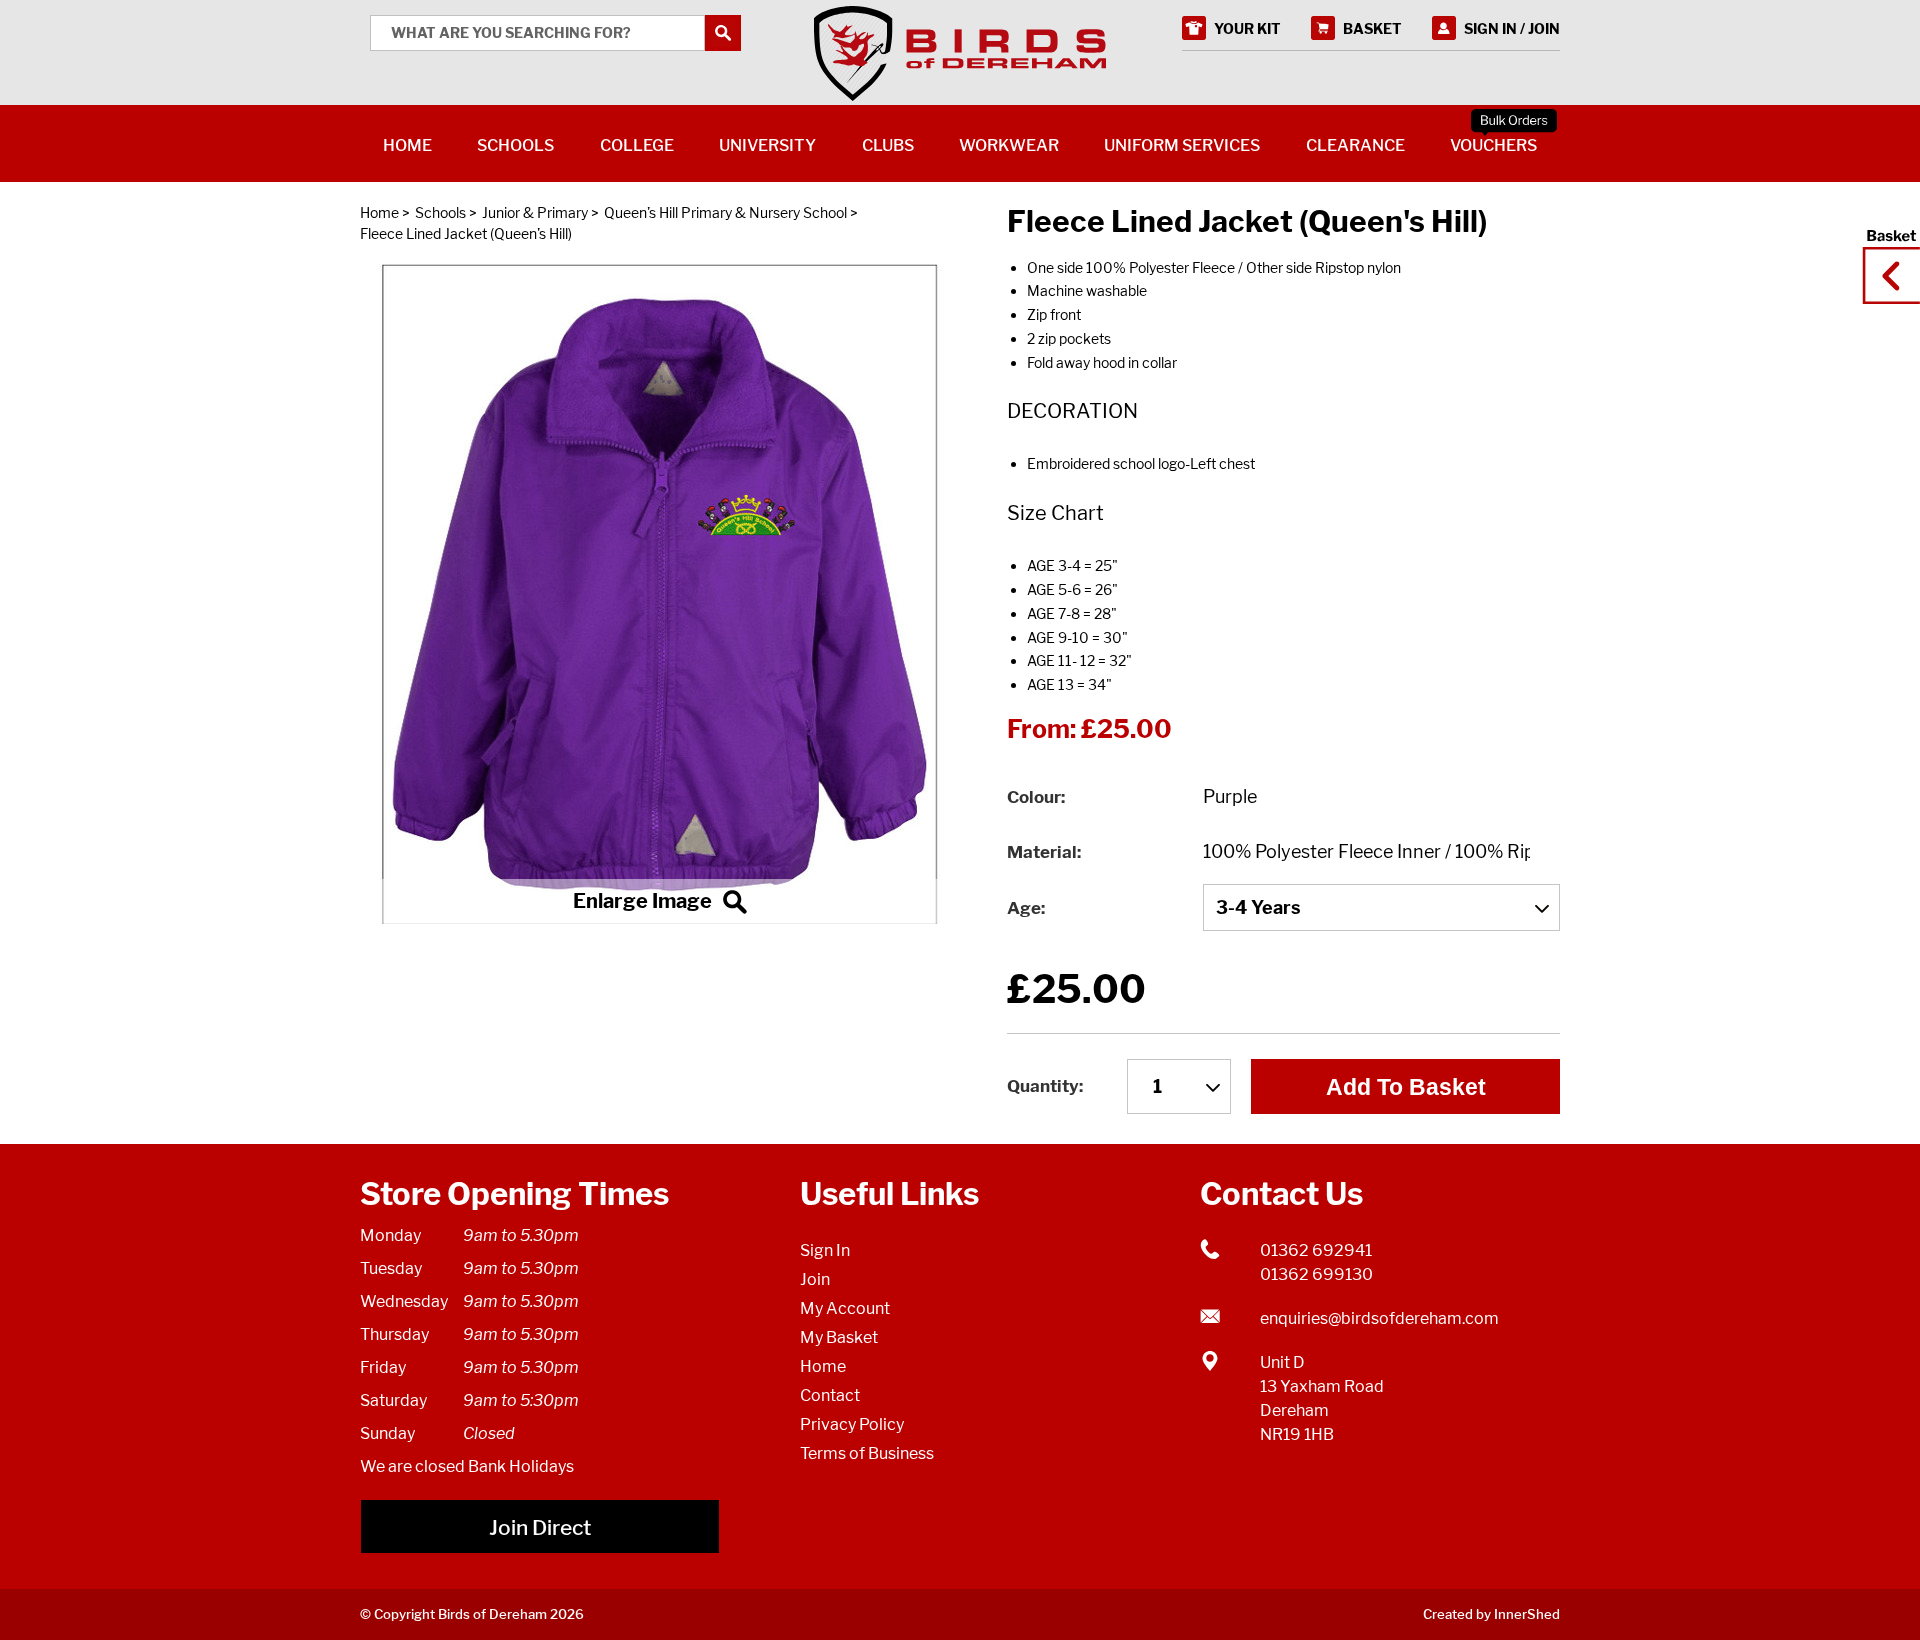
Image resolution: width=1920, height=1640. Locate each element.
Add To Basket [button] (1406, 1087)
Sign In (825, 1250)
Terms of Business (867, 1453)
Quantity (1043, 1086)
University (767, 145)
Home (379, 212)
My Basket (839, 1337)
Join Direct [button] (540, 1527)
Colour (1034, 797)
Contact (830, 1395)
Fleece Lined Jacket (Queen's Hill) (466, 233)
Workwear (1009, 145)
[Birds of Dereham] (960, 54)
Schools (440, 212)
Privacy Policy (852, 1424)
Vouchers (1493, 145)
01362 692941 (1316, 1250)
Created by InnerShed (1491, 1614)
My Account (845, 1308)
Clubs (888, 145)
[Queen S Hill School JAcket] (660, 594)
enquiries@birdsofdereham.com (1379, 1318)
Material (1042, 852)
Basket (1885, 257)
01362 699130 (1316, 1274)
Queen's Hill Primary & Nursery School (725, 212)
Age (1024, 908)
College (637, 145)
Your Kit (1247, 28)
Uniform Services (1182, 145)
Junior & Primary (535, 212)
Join (815, 1279)
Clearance (1355, 145)
